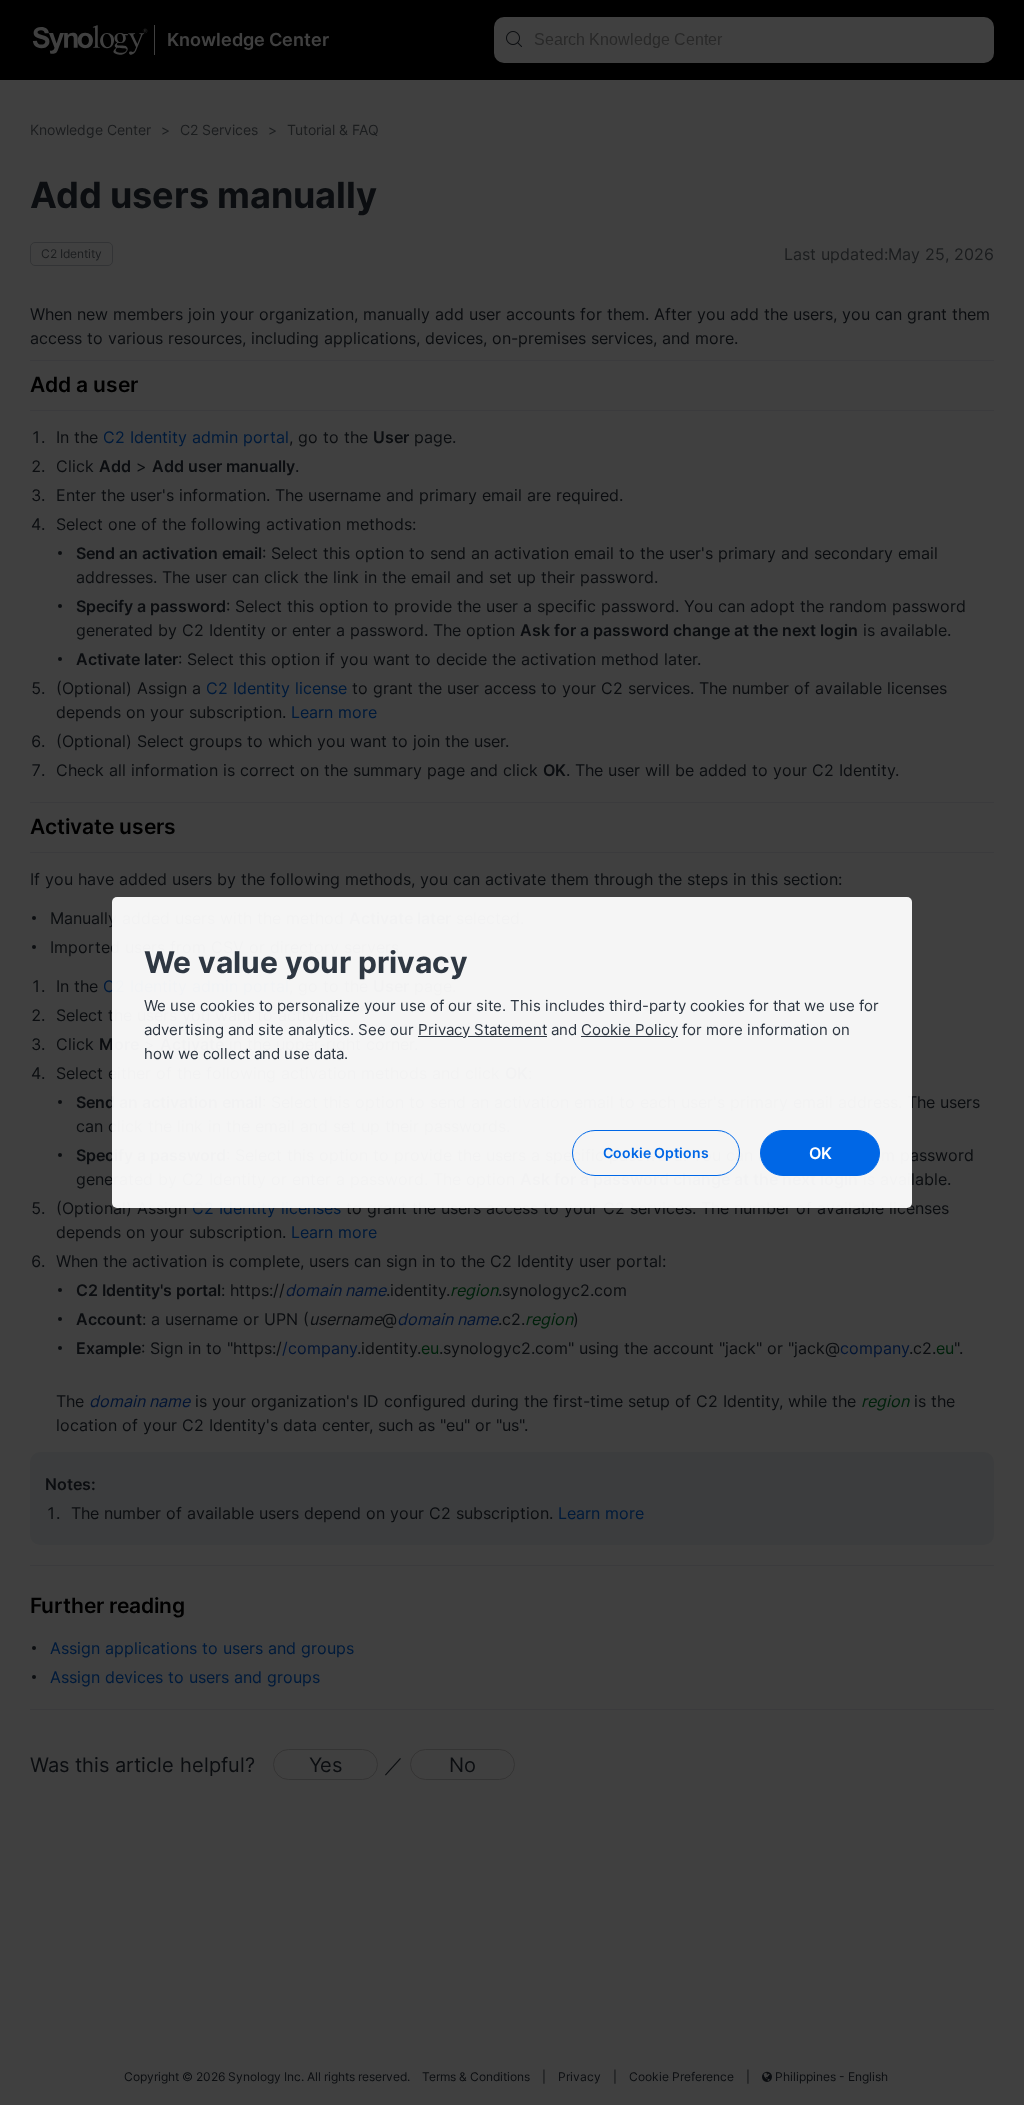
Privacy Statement (482, 1029)
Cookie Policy (629, 1029)
